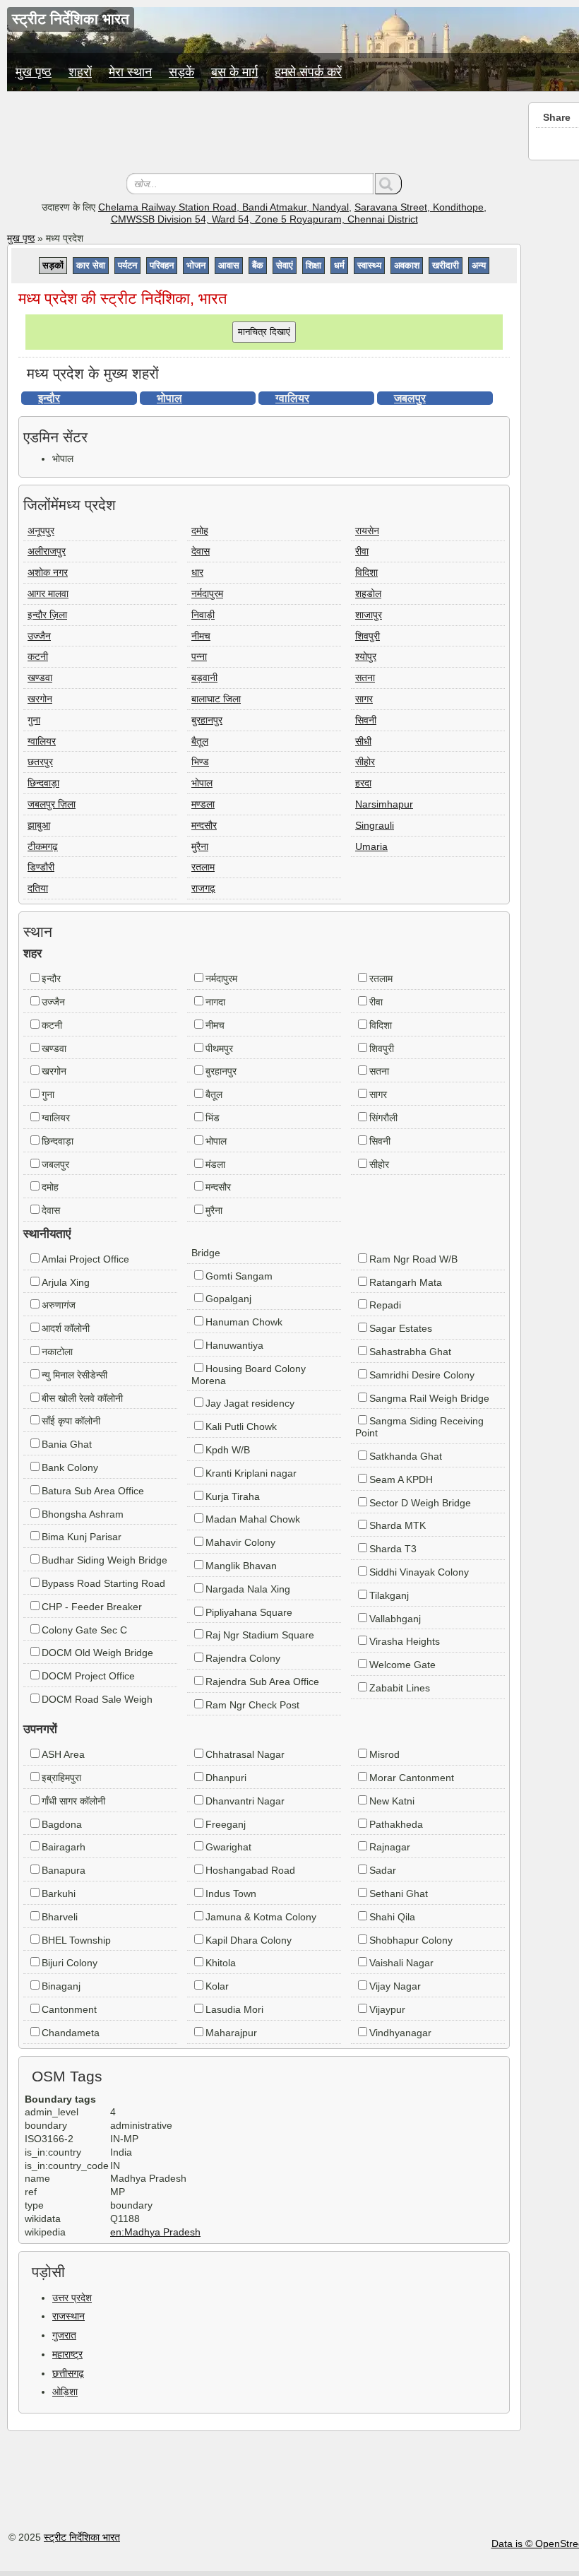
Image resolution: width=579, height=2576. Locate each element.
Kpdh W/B (228, 1450)
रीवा (362, 551)
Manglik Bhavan (241, 1566)
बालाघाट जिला (216, 699)
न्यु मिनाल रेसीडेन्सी (74, 1375)
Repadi (385, 1305)
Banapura (64, 1870)
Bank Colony (70, 1467)
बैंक (258, 265)
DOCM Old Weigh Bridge (97, 1653)
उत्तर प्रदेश (72, 2298)
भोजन (196, 265)
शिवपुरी (368, 636)
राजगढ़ (203, 888)
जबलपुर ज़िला (52, 804)
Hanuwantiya (234, 1345)
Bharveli (60, 1917)
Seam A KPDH (401, 1479)
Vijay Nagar (395, 1986)
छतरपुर (40, 762)
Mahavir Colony (240, 1542)
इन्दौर (49, 398)
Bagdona (62, 1824)
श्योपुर (366, 656)
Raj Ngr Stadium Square (260, 1635)
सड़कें (181, 72)
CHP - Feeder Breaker (92, 1607)
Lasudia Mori (234, 2009)
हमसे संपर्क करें (308, 72)
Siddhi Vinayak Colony (419, 1572)
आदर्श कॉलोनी (66, 1328)
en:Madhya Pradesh (155, 2232)
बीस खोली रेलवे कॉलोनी (82, 1398)
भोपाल (169, 398)
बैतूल (200, 741)
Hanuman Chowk (244, 1322)
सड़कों (53, 265)
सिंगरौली (383, 1118)
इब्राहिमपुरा (61, 1778)
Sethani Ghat (399, 1893)
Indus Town (231, 1893)
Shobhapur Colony (411, 1940)
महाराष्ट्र (67, 2354)
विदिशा (366, 572)
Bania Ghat (67, 1444)
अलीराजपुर (47, 551)
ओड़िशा (65, 2392)
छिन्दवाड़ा (43, 783)
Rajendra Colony (243, 1658)
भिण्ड (200, 762)
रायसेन (367, 531)
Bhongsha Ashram (83, 1514)
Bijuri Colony (70, 1963)
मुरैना (200, 846)
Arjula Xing (66, 1282)
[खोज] (388, 184)
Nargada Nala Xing (248, 1589)
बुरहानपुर (207, 720)
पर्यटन (127, 265)
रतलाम (203, 867)
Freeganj (226, 1824)
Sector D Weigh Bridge (420, 1503)
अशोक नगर (48, 572)
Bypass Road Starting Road (103, 1583)
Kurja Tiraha (233, 1496)
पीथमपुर (219, 1048)
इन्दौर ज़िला (47, 615)
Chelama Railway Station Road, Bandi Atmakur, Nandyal (223, 207)
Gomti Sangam (239, 1276)
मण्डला (203, 804)
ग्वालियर (292, 398)
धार (197, 572)
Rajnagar (390, 1847)
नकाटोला (57, 1352)
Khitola (221, 1963)
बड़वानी (204, 678)
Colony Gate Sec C (84, 1630)
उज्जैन (39, 636)
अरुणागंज (59, 1305)
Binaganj (61, 1986)
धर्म (339, 265)
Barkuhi (59, 1893)
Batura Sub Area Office (93, 1491)
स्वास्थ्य (369, 265)
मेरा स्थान (130, 72)
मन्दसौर (204, 825)
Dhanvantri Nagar (245, 1801)
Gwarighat (228, 1847)
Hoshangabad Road (250, 1870)
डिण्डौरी (41, 867)
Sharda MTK (398, 1525)
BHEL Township (76, 1940)
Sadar (383, 1870)
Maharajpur (231, 2033)
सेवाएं (285, 265)
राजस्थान (68, 2316)
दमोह (200, 531)
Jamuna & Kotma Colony (261, 1917)
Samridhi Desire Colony (422, 1375)
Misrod (384, 1754)
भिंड (213, 1118)
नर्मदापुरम (207, 593)
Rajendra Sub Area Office (262, 1682)
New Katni (392, 1801)
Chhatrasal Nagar (245, 1754)
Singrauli (375, 825)
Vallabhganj (395, 1619)
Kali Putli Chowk (241, 1426)
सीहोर (365, 762)
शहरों (80, 72)
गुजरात (64, 2335)
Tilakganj (389, 1595)
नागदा (215, 1002)
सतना (365, 678)
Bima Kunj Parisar (82, 1537)
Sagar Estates (401, 1328)
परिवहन (162, 265)
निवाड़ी (203, 615)
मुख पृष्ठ (34, 72)
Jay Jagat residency (250, 1403)
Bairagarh (64, 1847)
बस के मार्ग (234, 72)
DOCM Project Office (88, 1676)
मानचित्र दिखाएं (264, 332)
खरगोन (40, 699)
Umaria (371, 846)
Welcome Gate (402, 1665)
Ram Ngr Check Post (252, 1705)
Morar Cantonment (412, 1778)
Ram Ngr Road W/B (413, 1259)
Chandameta (71, 2033)
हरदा (363, 783)
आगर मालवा (48, 593)
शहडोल (368, 593)
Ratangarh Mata (406, 1282)
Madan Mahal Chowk (253, 1519)
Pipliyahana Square (249, 1612)
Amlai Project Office (85, 1259)
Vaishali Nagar (401, 1963)
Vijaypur (387, 2009)
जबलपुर (410, 398)
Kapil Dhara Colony (249, 1940)
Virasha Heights (405, 1641)
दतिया (38, 888)
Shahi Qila (392, 1917)
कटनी (38, 656)
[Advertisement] (264, 134)
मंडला (215, 1164)
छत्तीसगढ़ (68, 2373)
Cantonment (69, 2009)
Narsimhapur (384, 804)
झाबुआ (39, 825)
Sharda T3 (393, 1549)
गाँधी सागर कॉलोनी (73, 1801)
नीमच (201, 636)
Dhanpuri (226, 1778)
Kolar (217, 1986)
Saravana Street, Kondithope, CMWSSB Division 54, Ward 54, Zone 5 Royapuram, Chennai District (299, 213)
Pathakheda (396, 1824)
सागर (364, 699)
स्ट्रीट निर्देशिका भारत (82, 2537)
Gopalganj (228, 1299)
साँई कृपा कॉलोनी (71, 1421)
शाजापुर (369, 615)
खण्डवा (40, 678)
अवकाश (407, 265)
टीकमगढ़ (43, 846)
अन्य (479, 265)
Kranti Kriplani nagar (251, 1473)
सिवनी (366, 720)
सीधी (363, 741)
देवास (201, 551)
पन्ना (199, 656)
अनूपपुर (41, 531)
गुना (34, 720)
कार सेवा (91, 265)
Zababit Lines (400, 1688)
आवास (229, 265)
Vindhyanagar (400, 2033)
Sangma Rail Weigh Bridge (429, 1398)
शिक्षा (314, 265)
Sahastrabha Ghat (410, 1352)
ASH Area (63, 1754)
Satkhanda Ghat (406, 1456)
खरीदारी (446, 265)
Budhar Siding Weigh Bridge (105, 1560)
